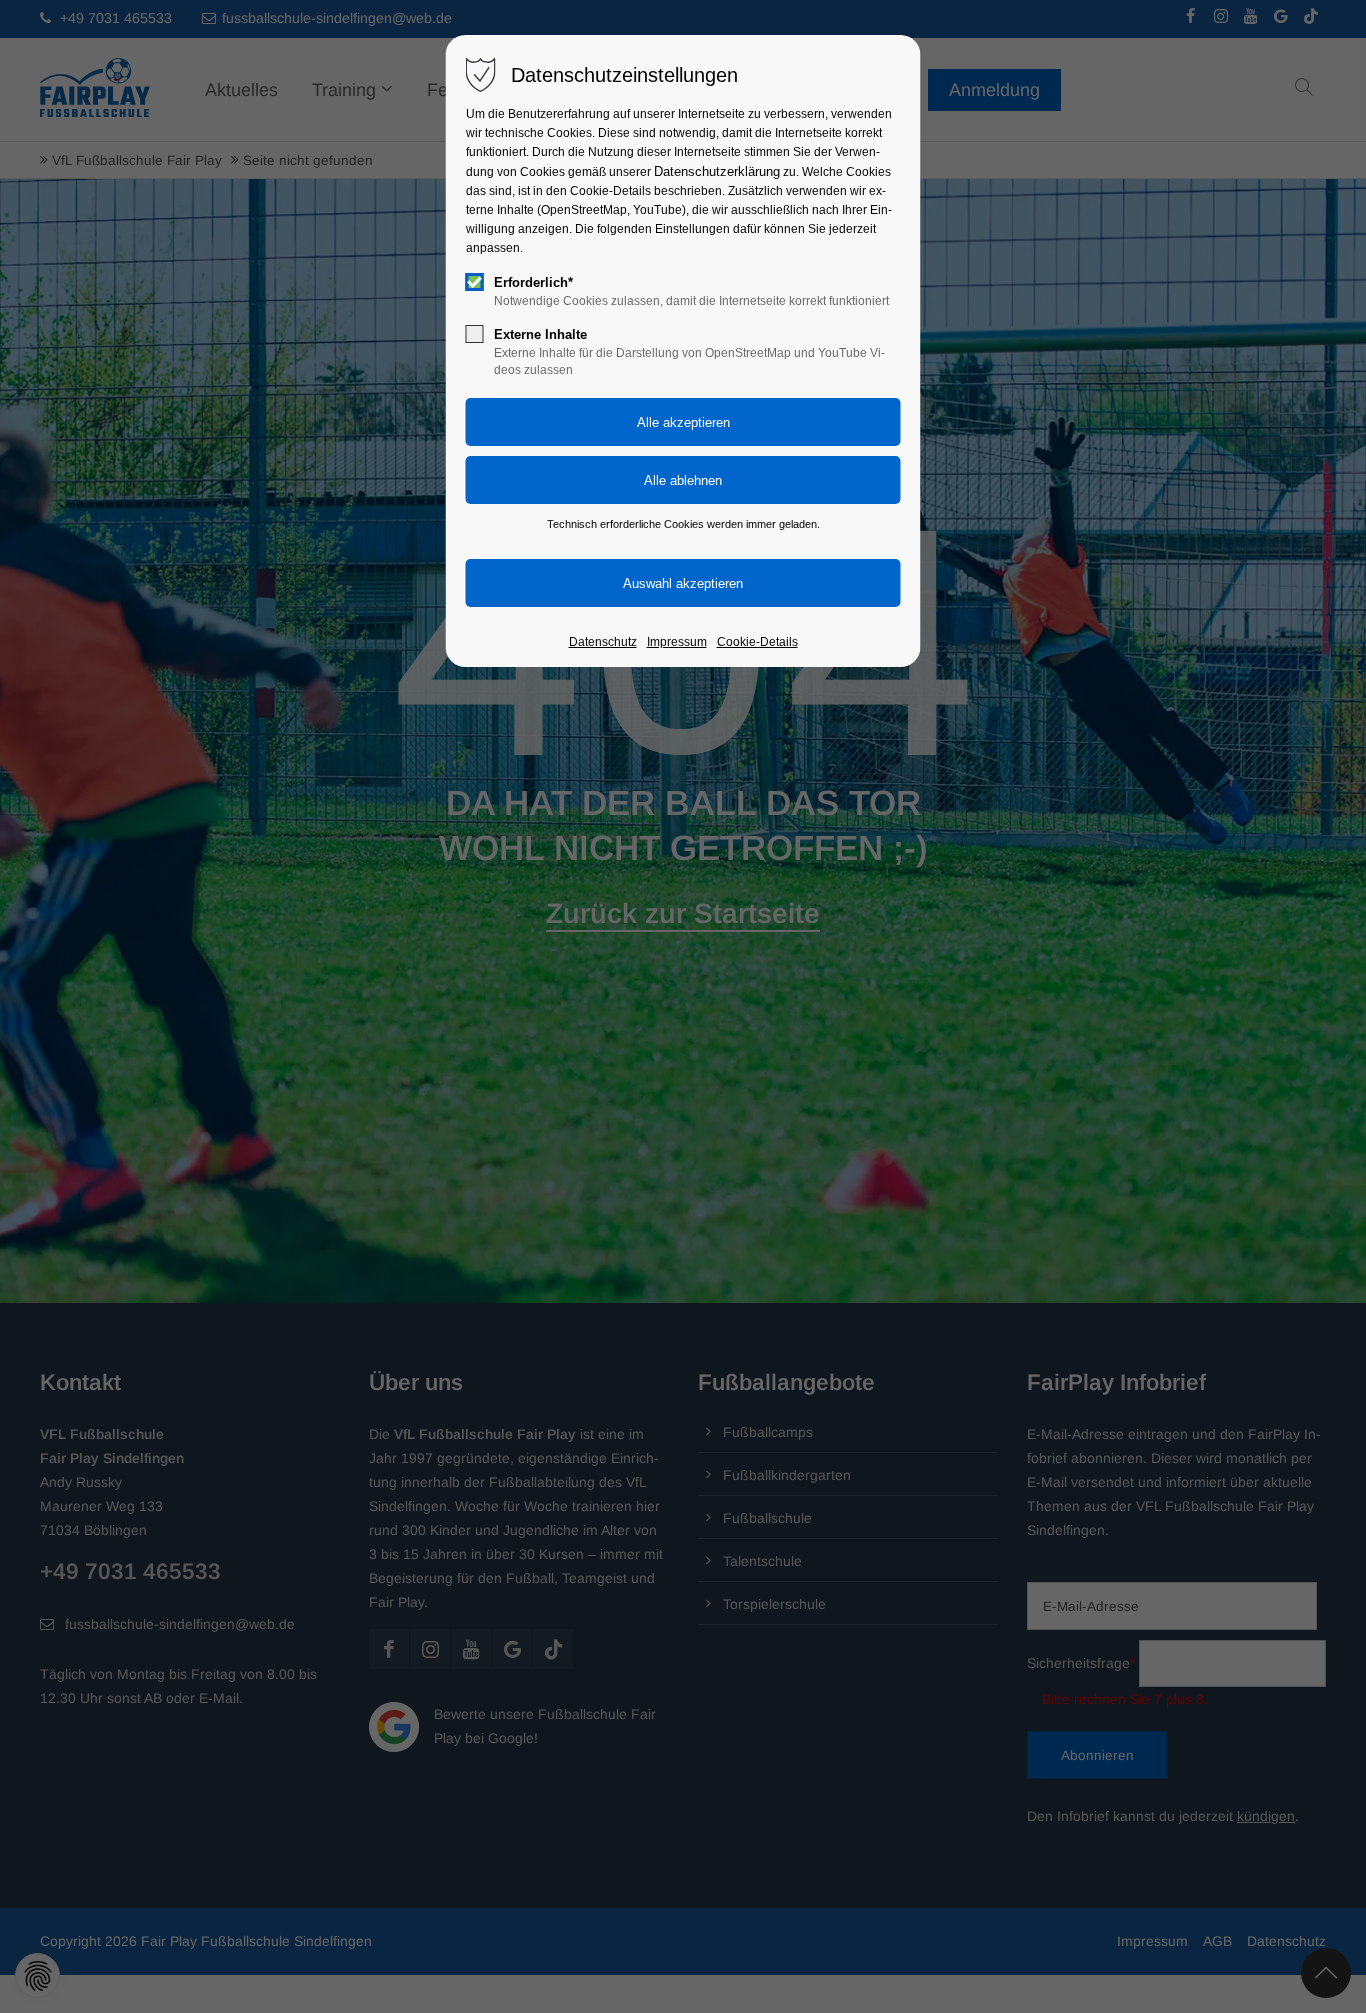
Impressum (677, 642)
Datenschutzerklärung (717, 171)
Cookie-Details (757, 642)
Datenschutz (603, 642)
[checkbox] (475, 282)
